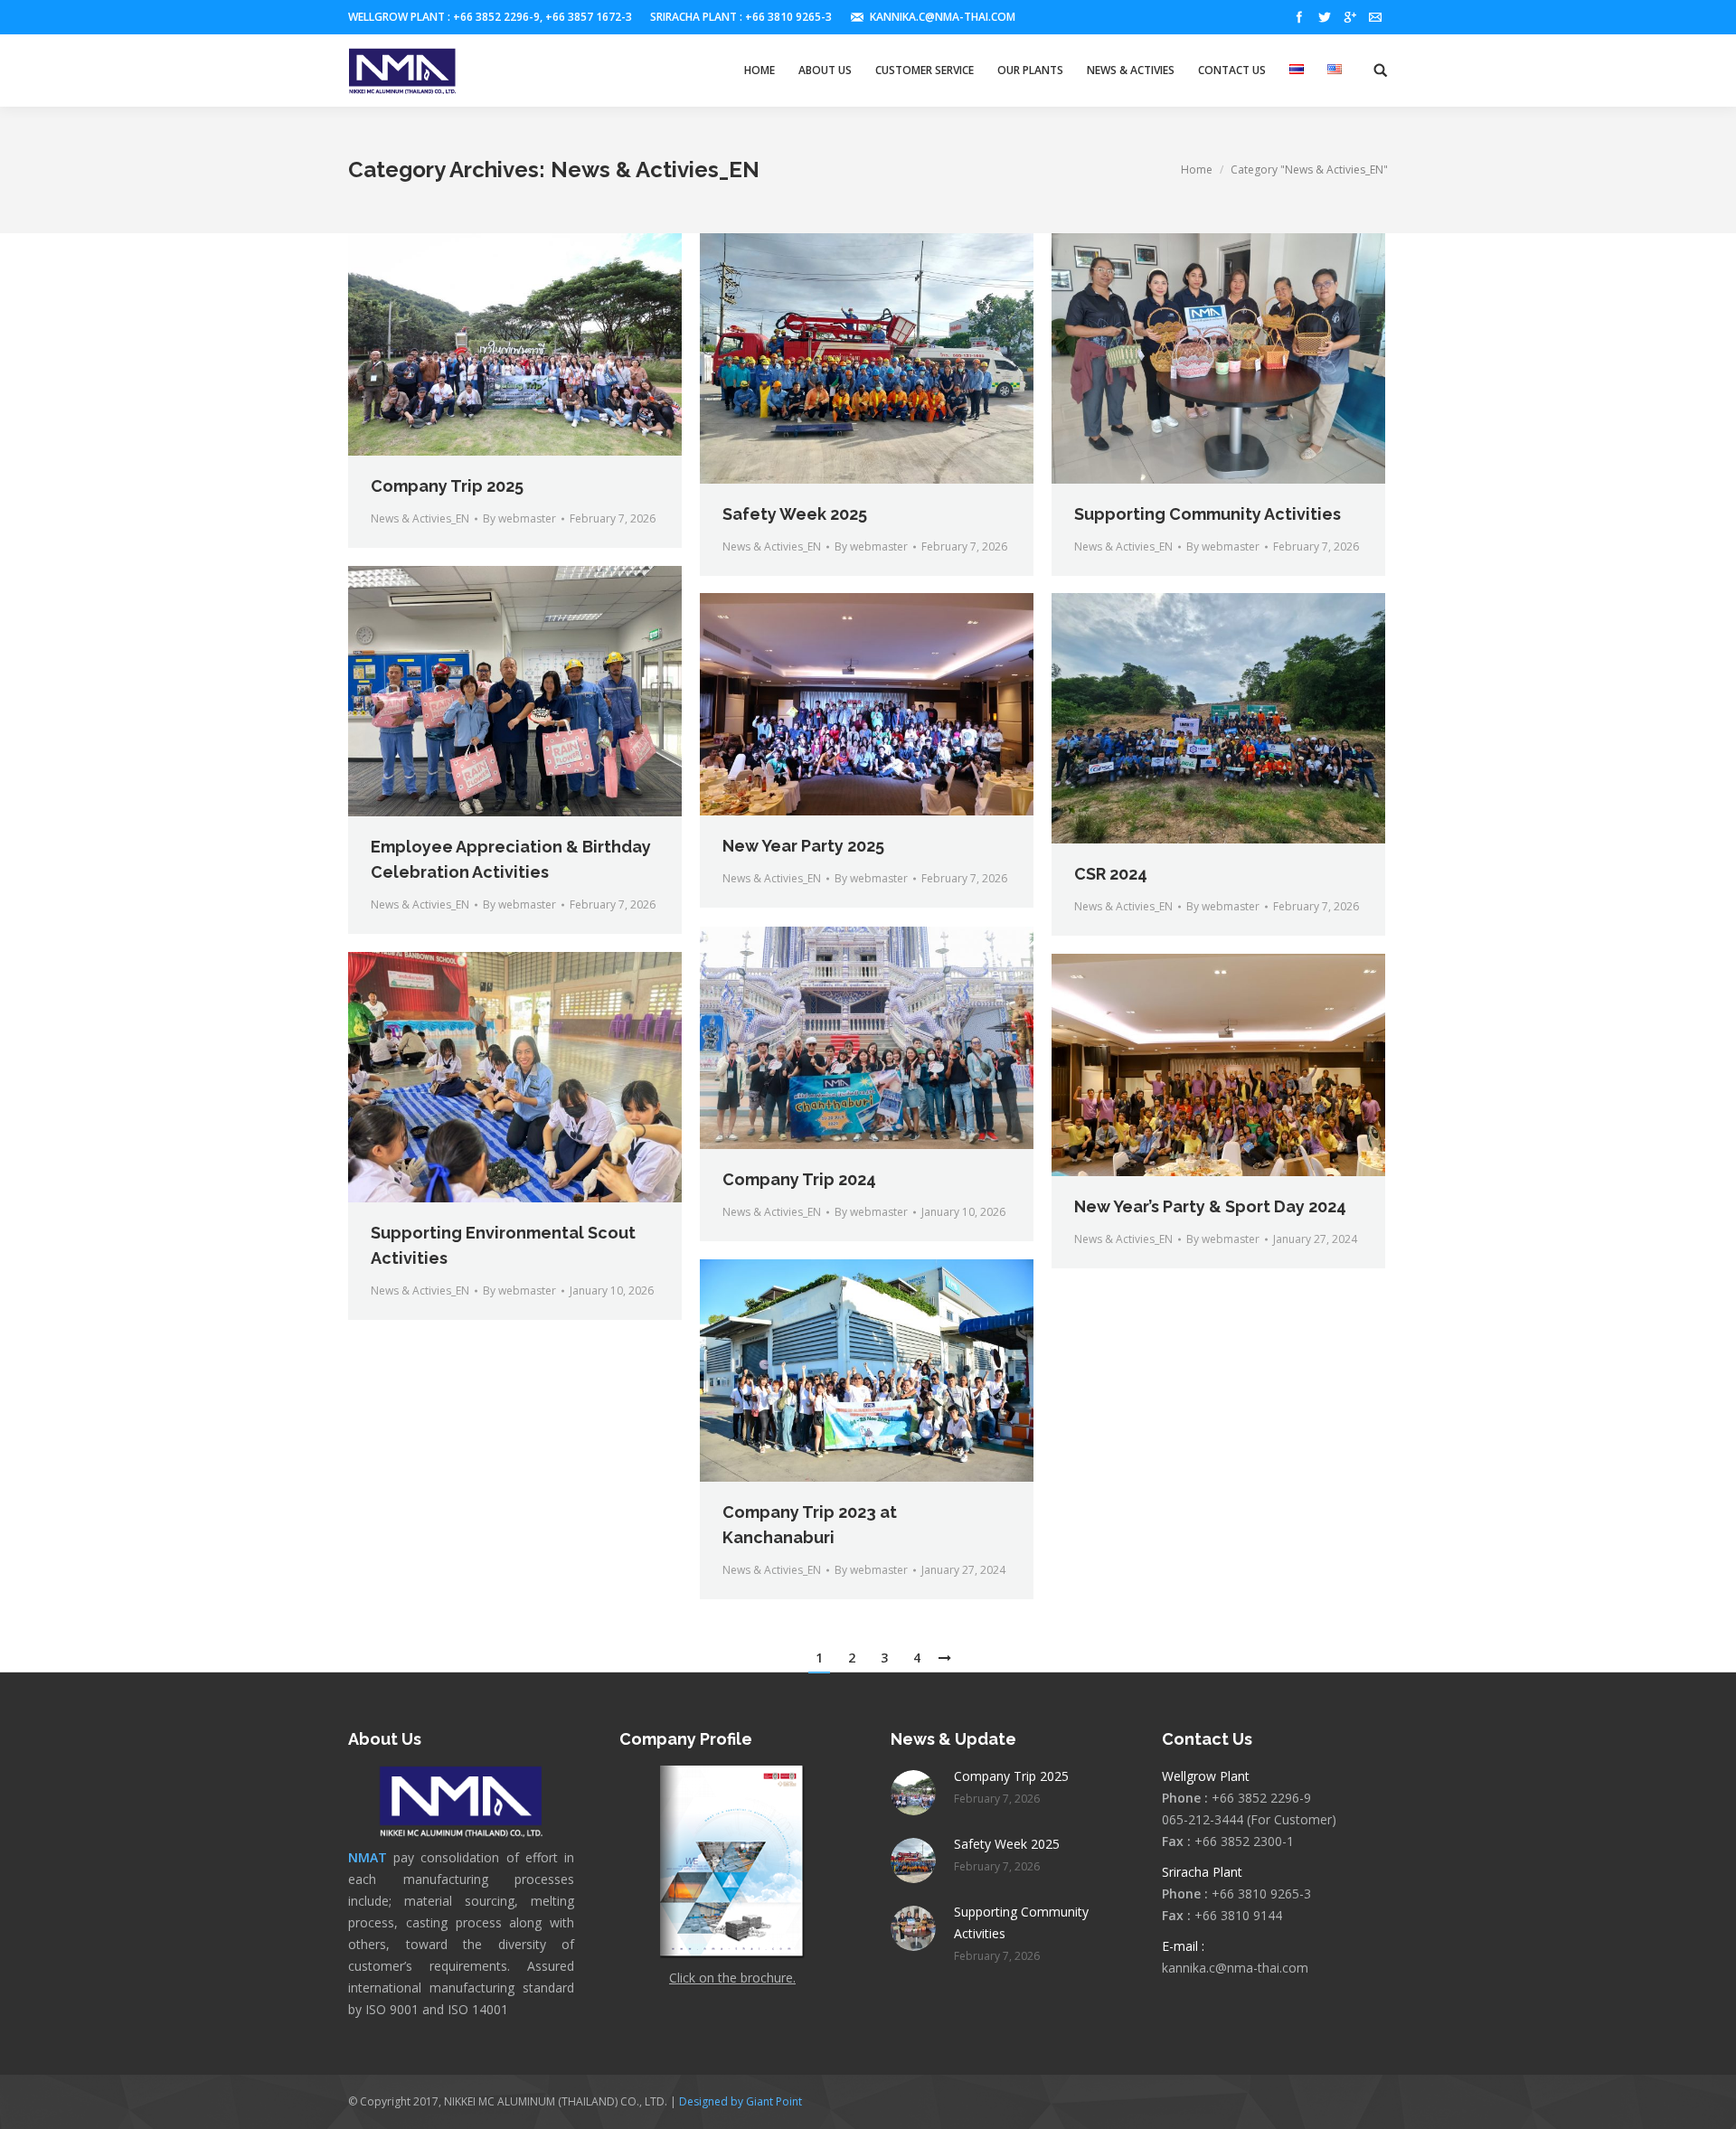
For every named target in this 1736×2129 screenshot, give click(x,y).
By (519, 518)
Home (1197, 170)
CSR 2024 (1111, 874)
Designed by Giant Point (741, 2101)
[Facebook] (1299, 17)
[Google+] (1350, 17)
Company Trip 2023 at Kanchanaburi (810, 1525)
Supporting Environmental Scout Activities (503, 1245)
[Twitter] (1325, 17)
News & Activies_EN (420, 518)
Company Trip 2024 (799, 1179)
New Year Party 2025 (803, 846)
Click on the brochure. (732, 1978)
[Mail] (1375, 17)
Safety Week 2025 (795, 514)
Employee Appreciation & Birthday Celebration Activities (511, 859)
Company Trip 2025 (447, 486)
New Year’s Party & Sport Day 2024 (1210, 1206)
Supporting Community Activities (1208, 514)
